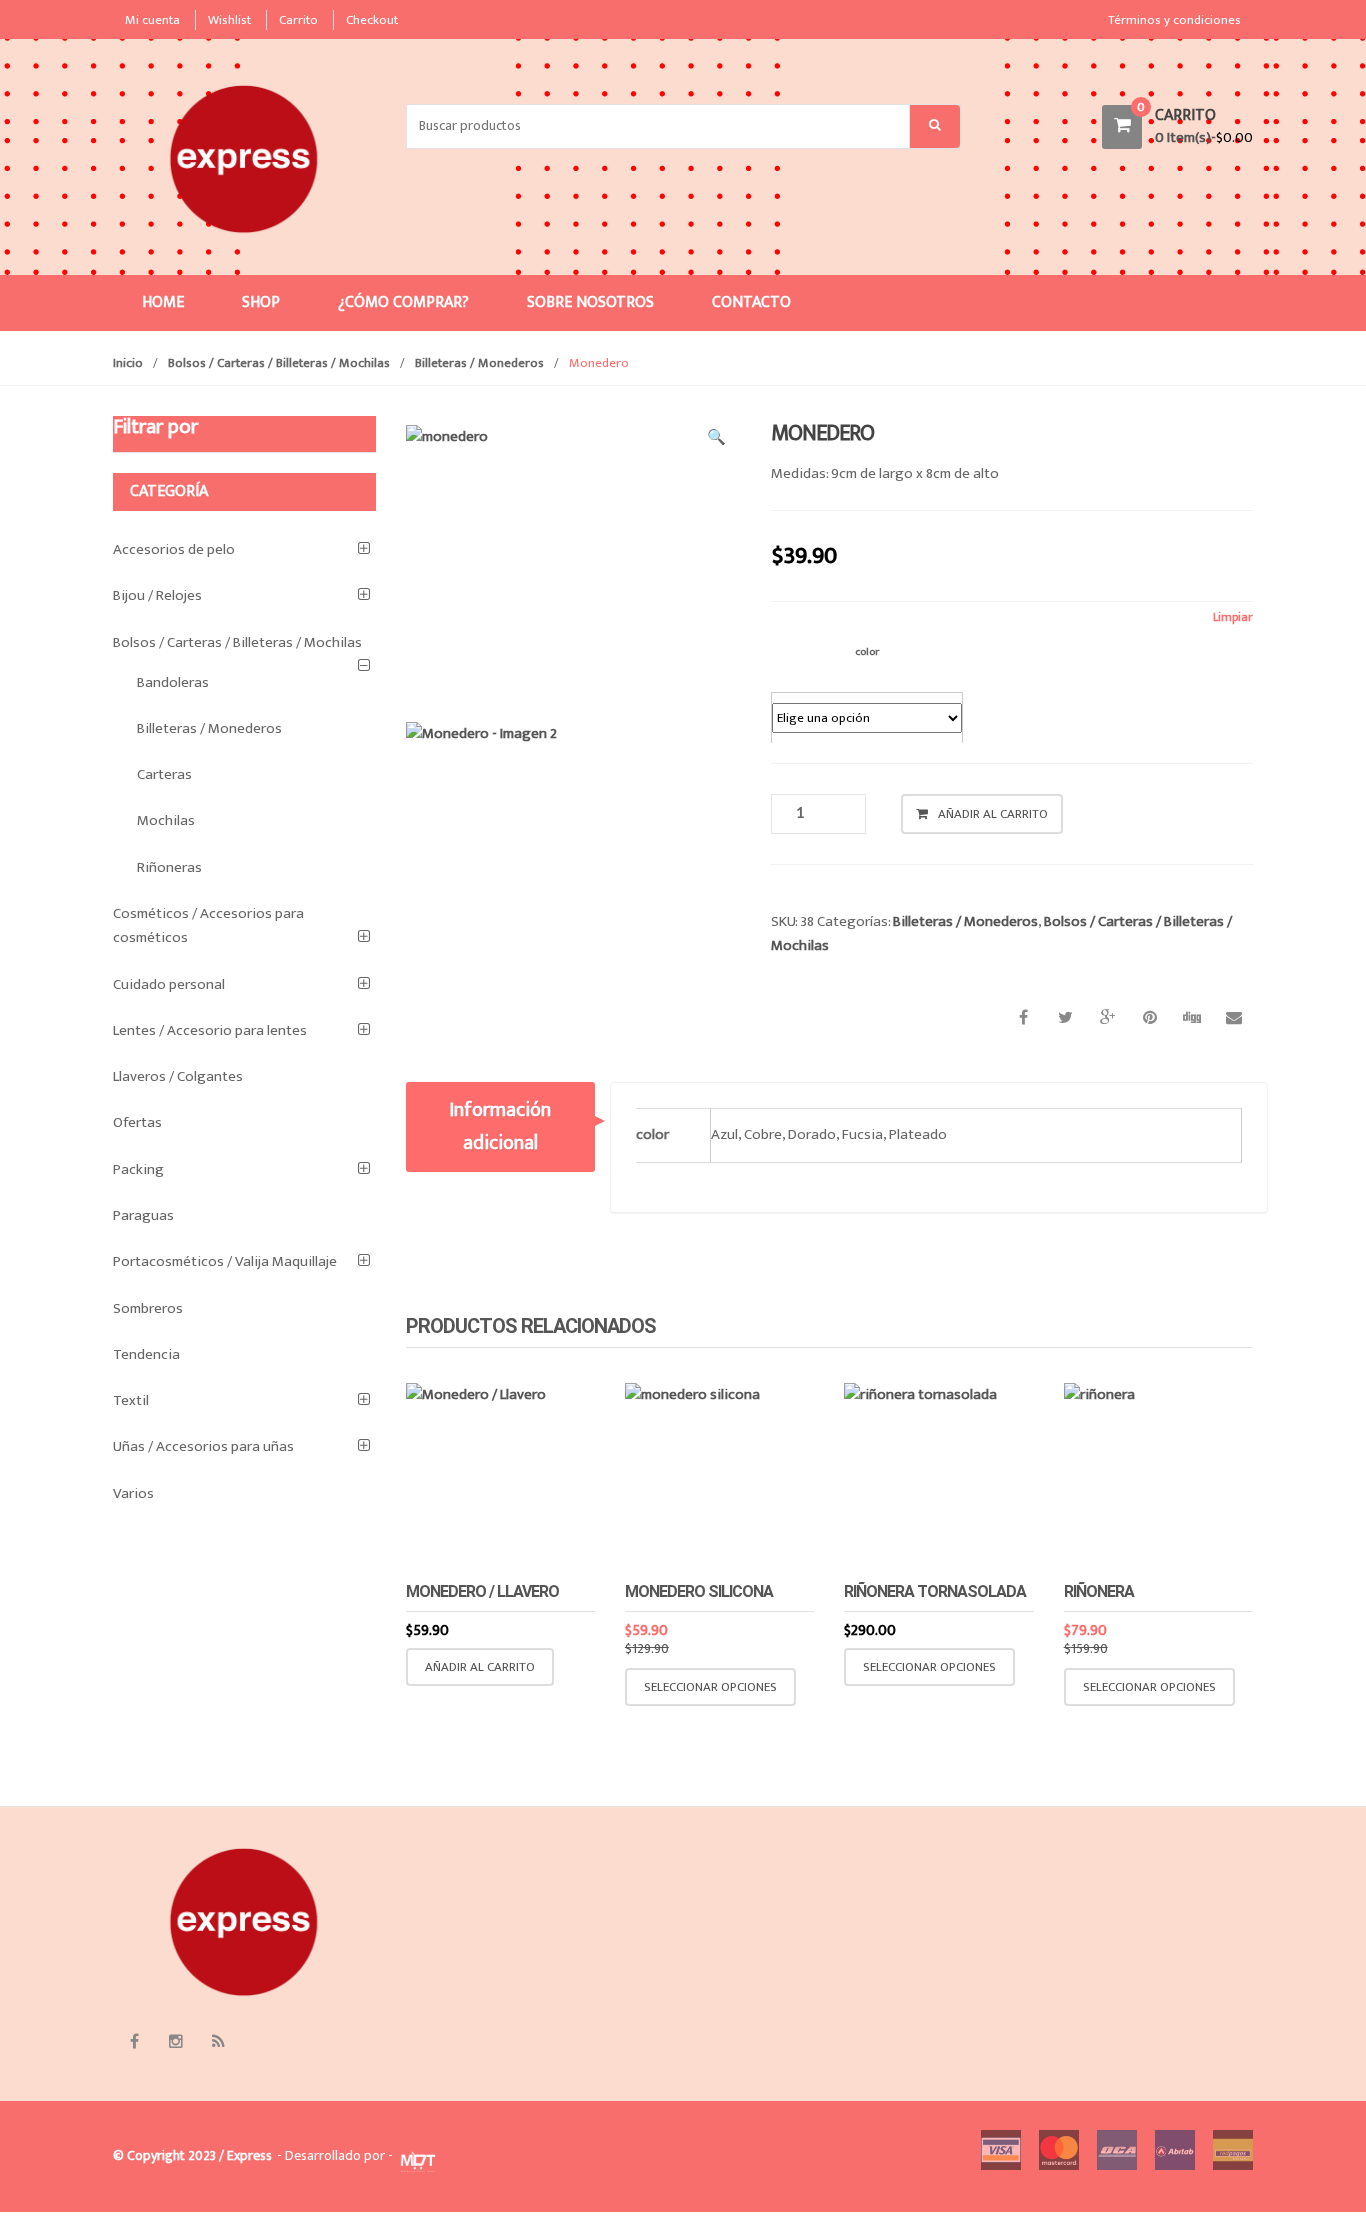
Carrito (298, 20)
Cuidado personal (169, 984)
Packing (138, 1169)
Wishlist (229, 20)
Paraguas (143, 1215)
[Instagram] (176, 2042)
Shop (261, 302)
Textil (131, 1400)
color (867, 651)
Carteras (164, 774)
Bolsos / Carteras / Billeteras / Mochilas (279, 363)
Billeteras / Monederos (479, 363)
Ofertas (137, 1122)
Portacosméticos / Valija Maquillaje (225, 1261)
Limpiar (1233, 617)
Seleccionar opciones (710, 1687)
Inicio (128, 363)
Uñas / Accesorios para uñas (203, 1446)
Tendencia (146, 1354)
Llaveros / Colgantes (178, 1076)
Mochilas (166, 820)
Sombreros (148, 1308)
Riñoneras (169, 867)
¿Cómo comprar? (403, 302)
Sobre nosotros (590, 302)
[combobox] (658, 126)
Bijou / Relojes (157, 595)
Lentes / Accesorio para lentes (210, 1030)
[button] (716, 441)
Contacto (751, 302)
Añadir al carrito (993, 814)
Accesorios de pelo (174, 549)
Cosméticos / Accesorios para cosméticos (208, 925)
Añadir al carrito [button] (480, 1667)
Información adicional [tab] (500, 1126)
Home (163, 302)
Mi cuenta (152, 20)
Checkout (372, 20)
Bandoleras (173, 682)
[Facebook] (134, 2042)
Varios (133, 1493)
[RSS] (218, 2042)
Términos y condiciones (1174, 20)
